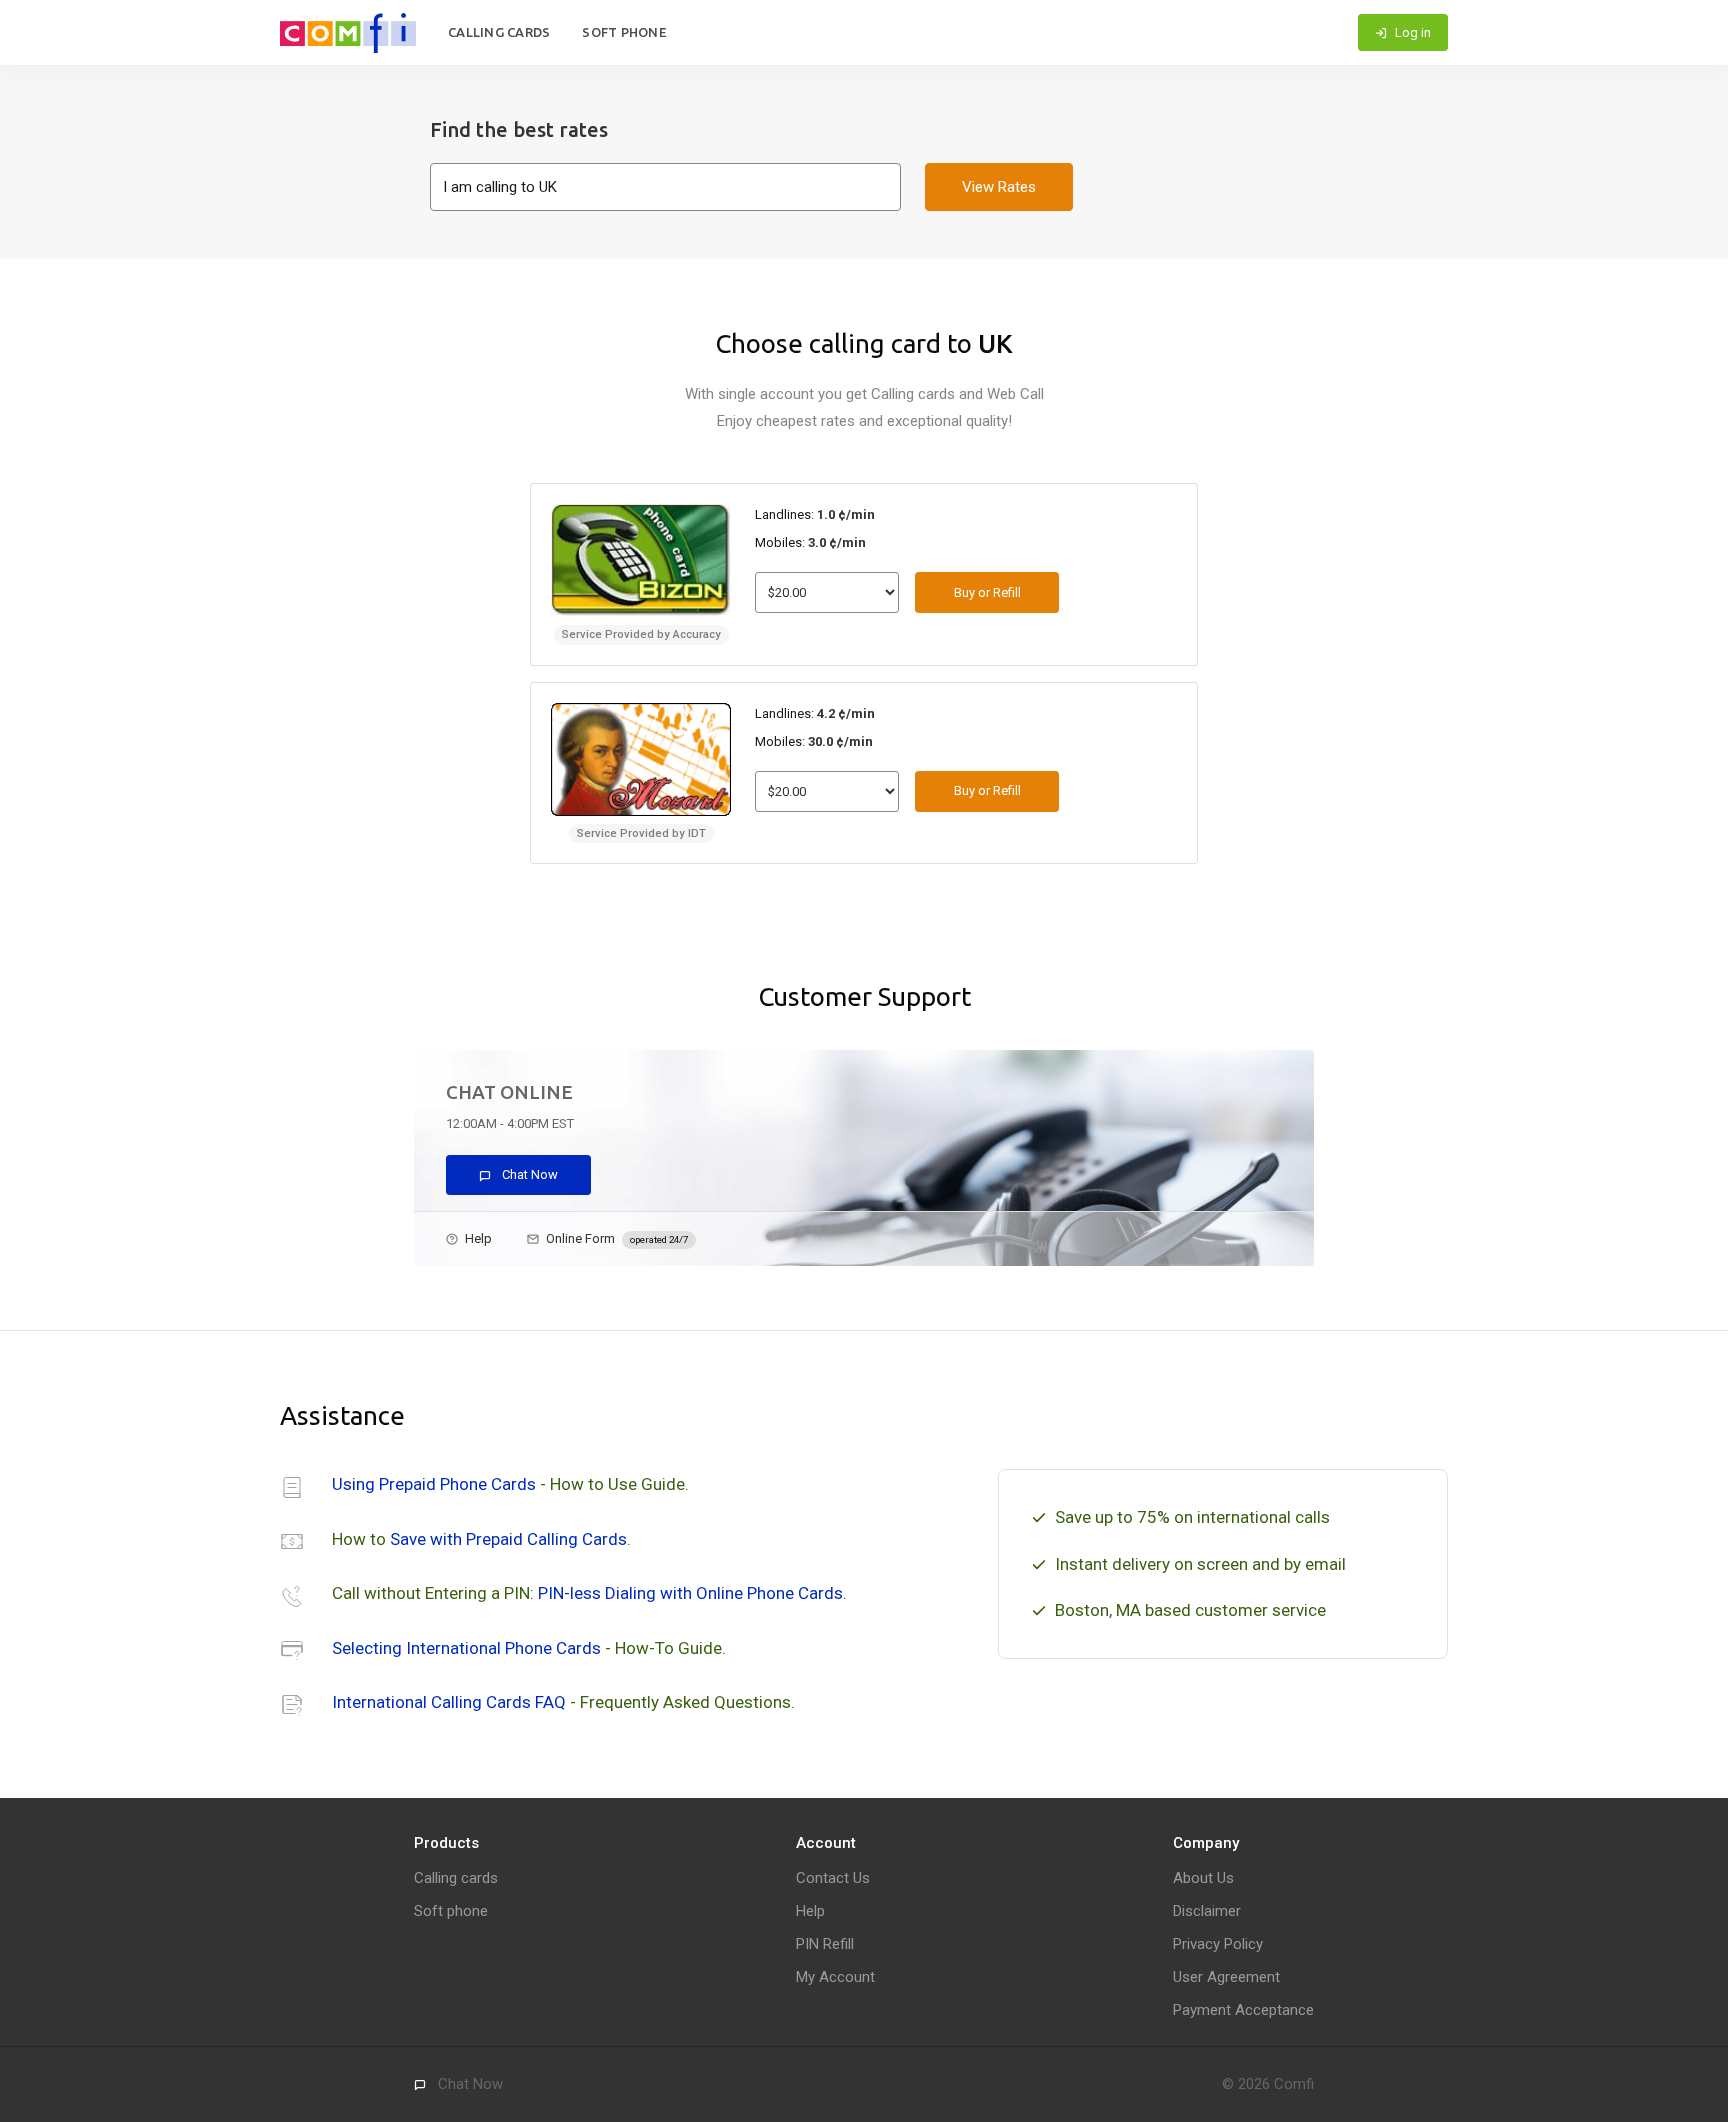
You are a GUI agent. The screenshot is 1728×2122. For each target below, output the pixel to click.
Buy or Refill (987, 592)
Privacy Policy (1218, 1944)
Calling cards (499, 32)
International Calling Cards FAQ (449, 1702)
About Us (1203, 1878)
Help (478, 1238)
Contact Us (833, 1878)
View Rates (999, 187)
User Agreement (1226, 1977)
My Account (835, 1977)
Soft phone (624, 32)
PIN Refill (825, 1944)
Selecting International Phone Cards (466, 1648)
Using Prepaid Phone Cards (434, 1484)
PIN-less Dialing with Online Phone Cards (690, 1593)
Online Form (617, 1238)
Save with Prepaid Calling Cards (508, 1539)
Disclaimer (1207, 1911)
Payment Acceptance (1243, 2010)
